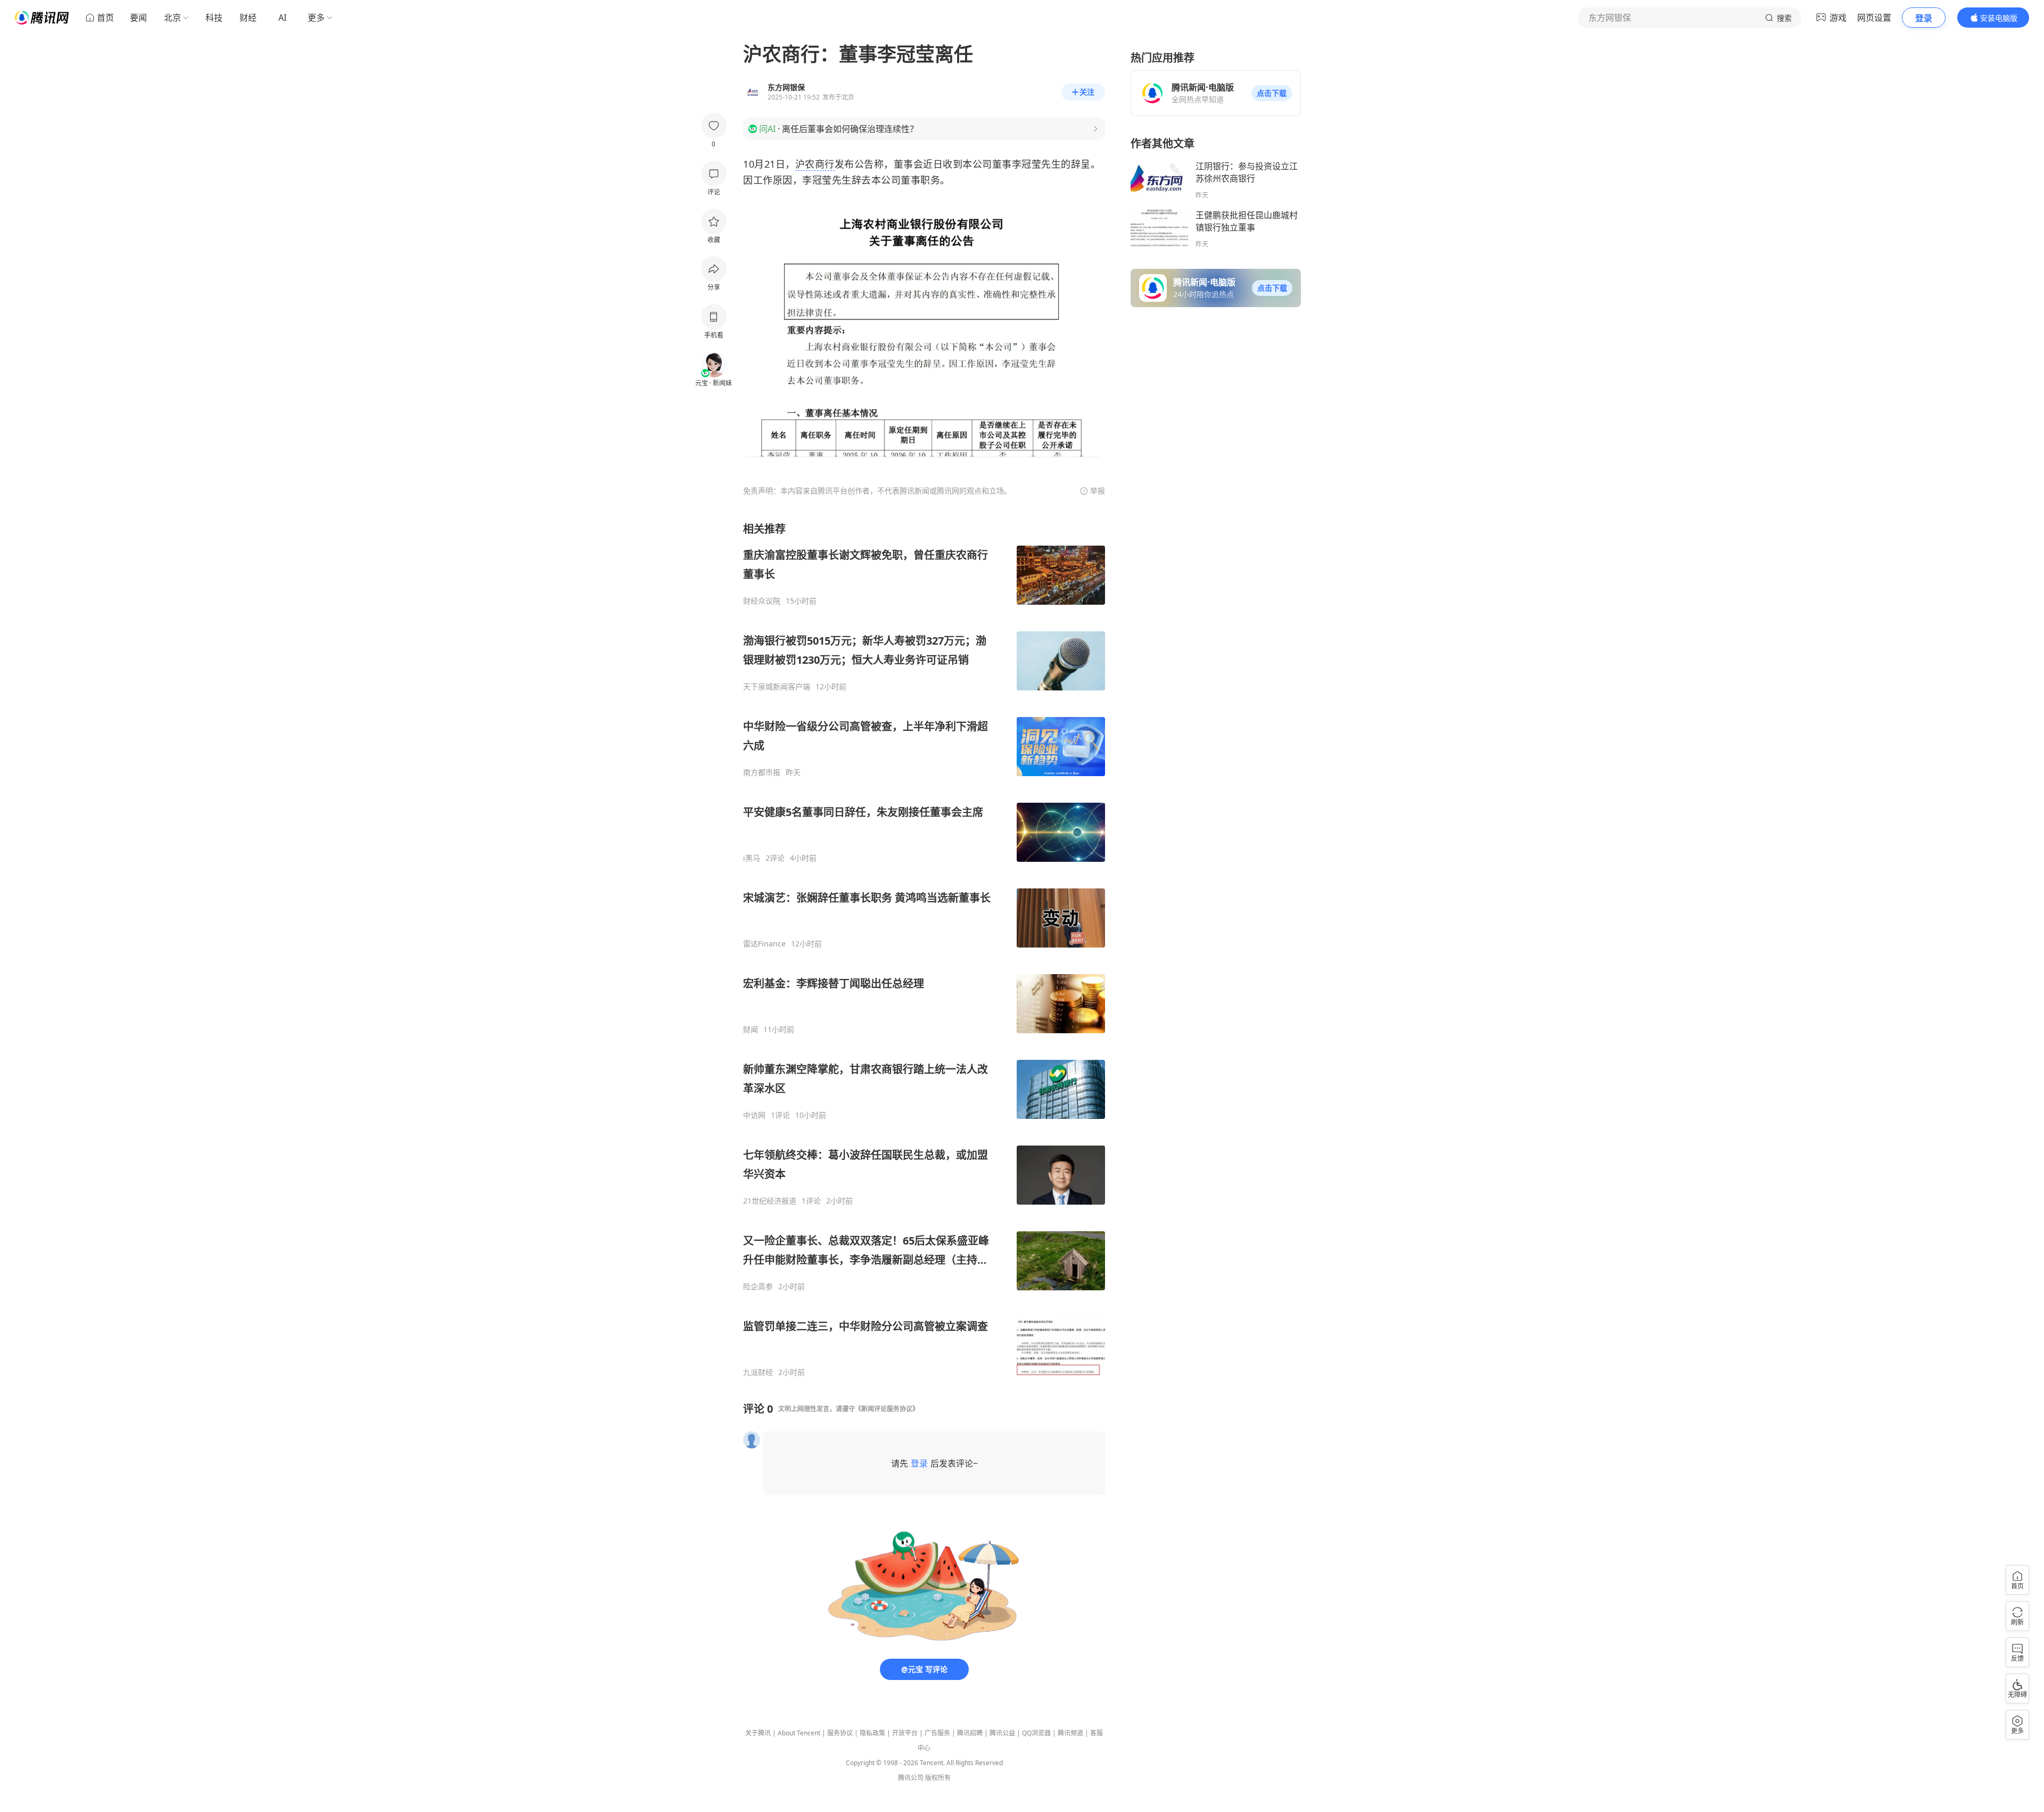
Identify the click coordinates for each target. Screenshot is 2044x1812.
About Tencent (799, 1733)
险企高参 (758, 1287)
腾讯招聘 (970, 1733)
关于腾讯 (758, 1733)
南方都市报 (762, 772)
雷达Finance (764, 944)
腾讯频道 (1070, 1733)
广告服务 (937, 1733)
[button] (1272, 93)
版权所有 (938, 1778)
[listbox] (924, 949)
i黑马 (752, 858)
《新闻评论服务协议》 (887, 1409)
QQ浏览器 (1036, 1733)
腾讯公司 (911, 1778)
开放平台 (905, 1733)
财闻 (751, 1029)
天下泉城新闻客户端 (777, 687)
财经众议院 (762, 601)
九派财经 (758, 1372)
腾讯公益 (1002, 1733)
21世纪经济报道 (770, 1201)
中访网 (754, 1115)
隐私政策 (872, 1733)
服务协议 (840, 1733)
